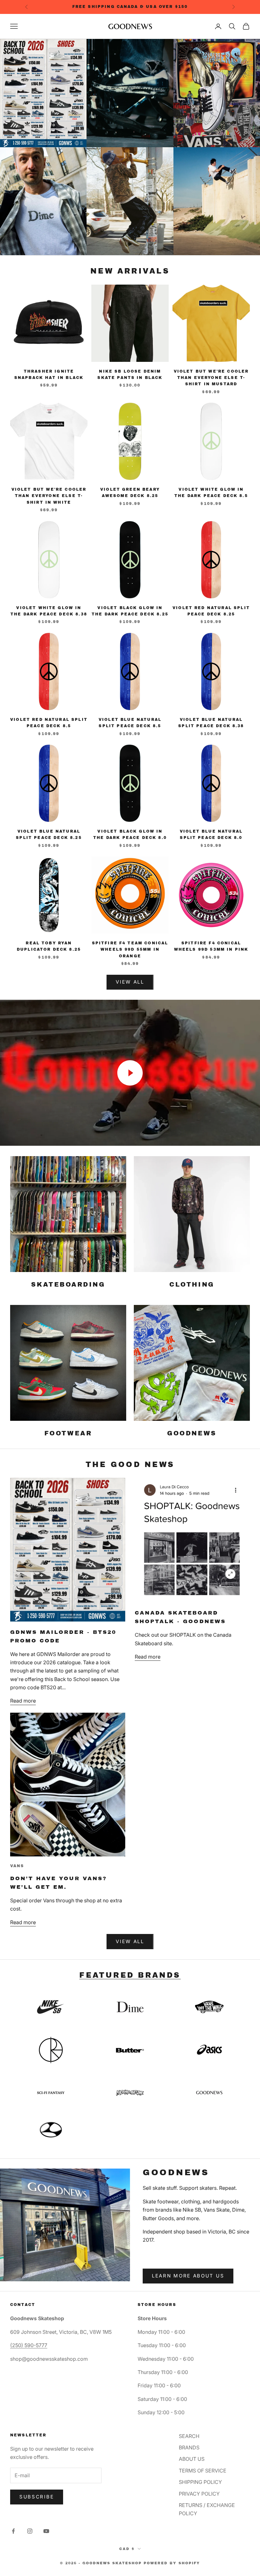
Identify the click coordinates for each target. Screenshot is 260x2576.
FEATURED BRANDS (130, 1975)
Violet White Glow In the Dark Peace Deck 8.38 (49, 611)
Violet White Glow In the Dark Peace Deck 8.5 (211, 493)
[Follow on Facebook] (13, 2531)
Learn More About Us (188, 2276)
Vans (17, 1866)
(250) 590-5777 (29, 2345)
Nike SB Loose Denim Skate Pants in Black (130, 375)
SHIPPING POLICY (200, 2482)
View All (130, 982)
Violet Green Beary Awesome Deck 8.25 (130, 493)
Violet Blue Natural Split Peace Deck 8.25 (49, 835)
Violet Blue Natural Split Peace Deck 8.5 (130, 723)
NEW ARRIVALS (130, 271)
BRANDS (189, 2447)
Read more (23, 1701)
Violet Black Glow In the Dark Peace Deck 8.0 (130, 835)
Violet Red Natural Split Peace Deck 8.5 (49, 723)
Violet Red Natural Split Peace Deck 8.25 (211, 611)
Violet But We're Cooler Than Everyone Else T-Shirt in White (49, 496)
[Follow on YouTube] (46, 2531)
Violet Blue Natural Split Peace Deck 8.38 (211, 723)
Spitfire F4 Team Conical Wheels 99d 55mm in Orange (130, 950)
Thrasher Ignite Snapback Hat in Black (49, 375)
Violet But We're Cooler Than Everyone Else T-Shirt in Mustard (211, 378)
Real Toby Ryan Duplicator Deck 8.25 (49, 946)
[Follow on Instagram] (30, 2531)
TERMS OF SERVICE (203, 2471)
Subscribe (37, 2497)
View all (130, 1941)
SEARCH (189, 2436)
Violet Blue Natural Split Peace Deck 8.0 (211, 835)
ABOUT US (192, 2459)
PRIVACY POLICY (199, 2494)
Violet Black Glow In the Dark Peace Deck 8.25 (130, 611)
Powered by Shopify (172, 2563)
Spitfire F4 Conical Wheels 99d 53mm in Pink (211, 946)
